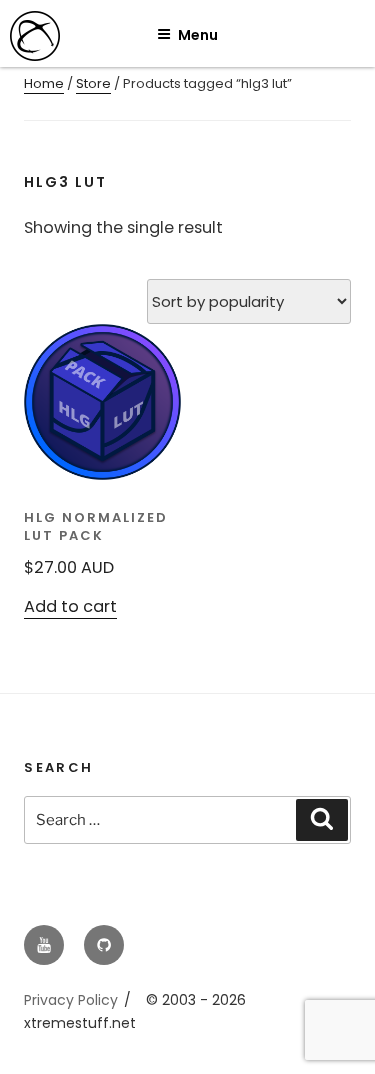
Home (44, 83)
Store (93, 83)
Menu (198, 35)
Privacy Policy (71, 1000)
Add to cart (70, 606)
